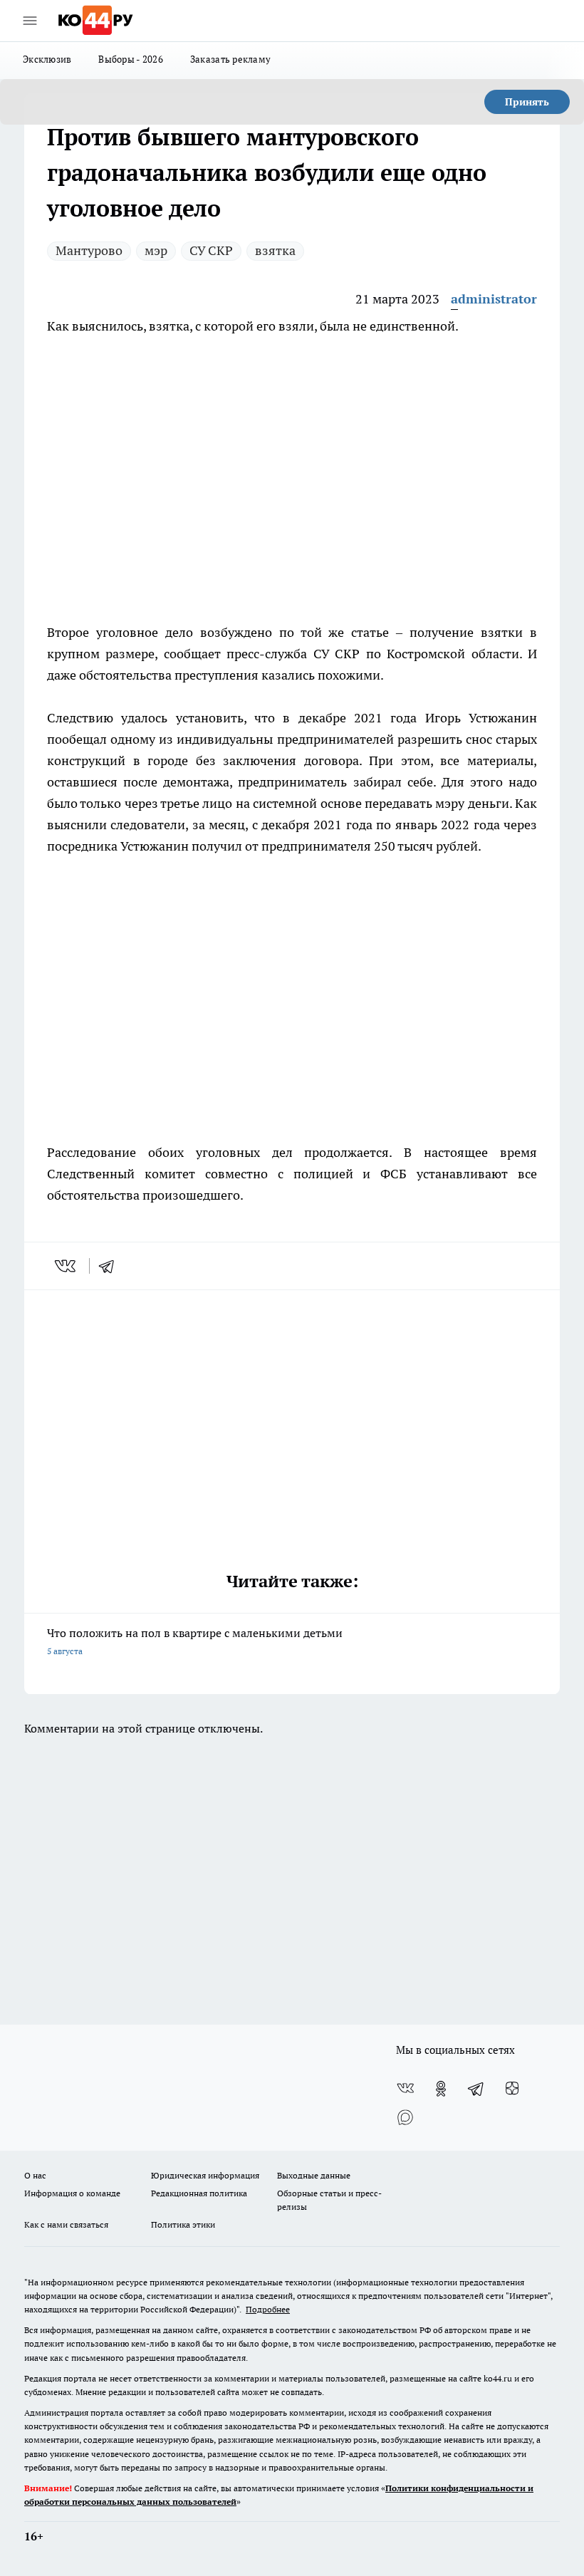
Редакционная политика (199, 2193)
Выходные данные (314, 2175)
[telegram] (111, 1266)
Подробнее (268, 2309)
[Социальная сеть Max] (405, 2117)
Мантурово (89, 250)
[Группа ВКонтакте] (405, 2089)
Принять (527, 102)
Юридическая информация (205, 2175)
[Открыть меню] (30, 21)
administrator (494, 299)
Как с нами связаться (66, 2224)
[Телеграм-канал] (476, 2089)
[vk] (67, 1266)
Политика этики (183, 2224)
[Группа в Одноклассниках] (441, 2089)
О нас (35, 2175)
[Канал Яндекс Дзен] (512, 2089)
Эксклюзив (47, 59)
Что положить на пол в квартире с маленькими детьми (195, 1641)
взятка (275, 250)
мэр (156, 250)
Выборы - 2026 (131, 59)
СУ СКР (211, 250)
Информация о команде (72, 2193)
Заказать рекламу (230, 59)
